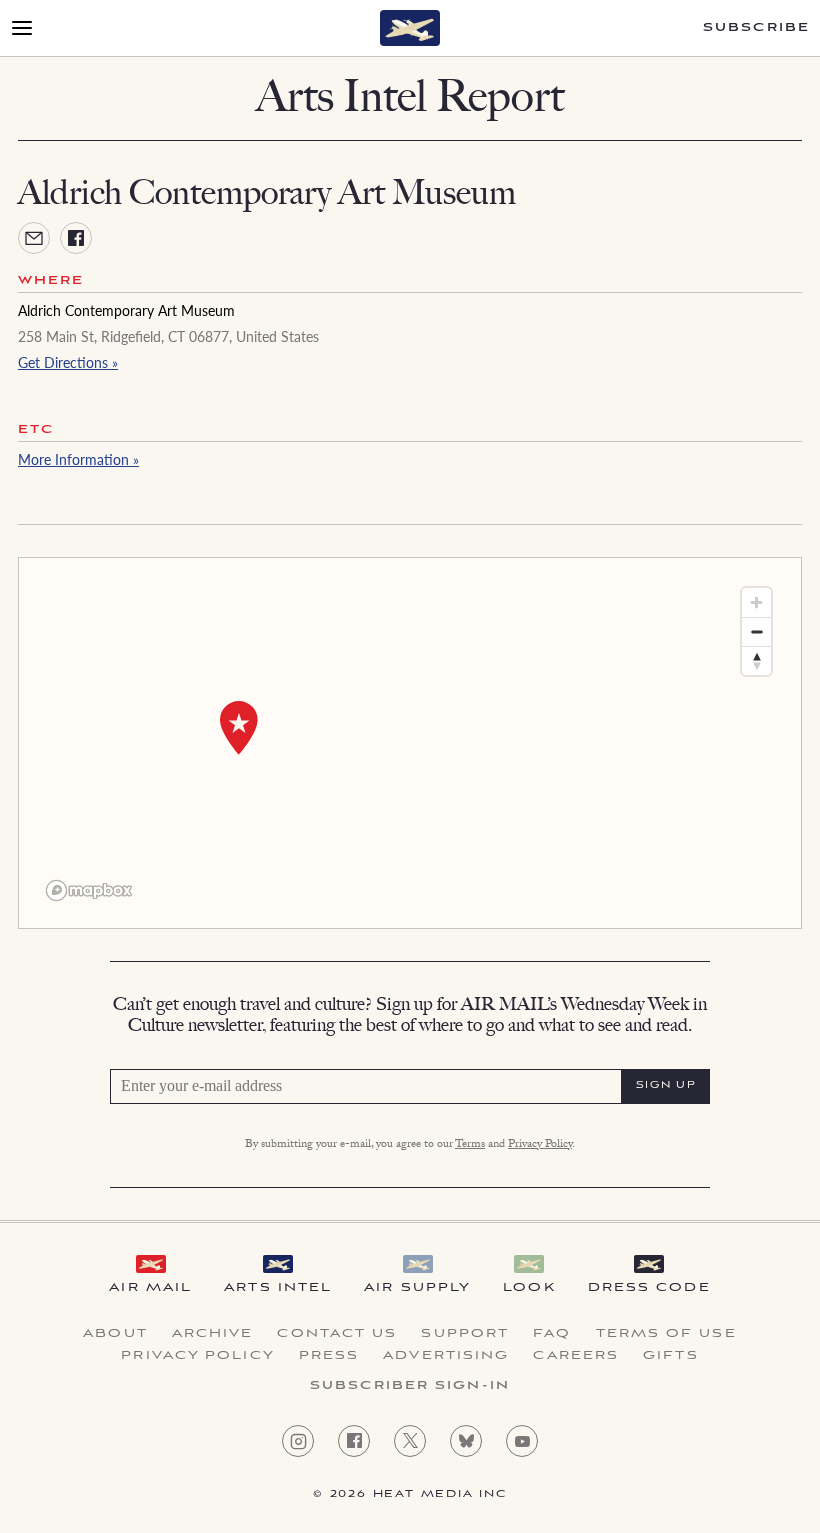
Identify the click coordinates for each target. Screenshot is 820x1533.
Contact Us (337, 1334)
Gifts (671, 1356)
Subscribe (756, 28)
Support (465, 1334)
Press (329, 1356)
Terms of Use (666, 1334)
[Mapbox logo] (89, 890)
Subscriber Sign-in (410, 1386)
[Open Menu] (22, 28)
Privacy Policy (540, 1145)
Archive (213, 1334)
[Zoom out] (756, 631)
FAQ (552, 1334)
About (115, 1334)
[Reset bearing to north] (756, 660)
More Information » (78, 459)
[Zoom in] (756, 602)
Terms (470, 1145)
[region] (410, 743)
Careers (576, 1356)
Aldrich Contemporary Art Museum (126, 310)
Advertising (446, 1356)
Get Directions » (68, 362)
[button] (239, 728)
